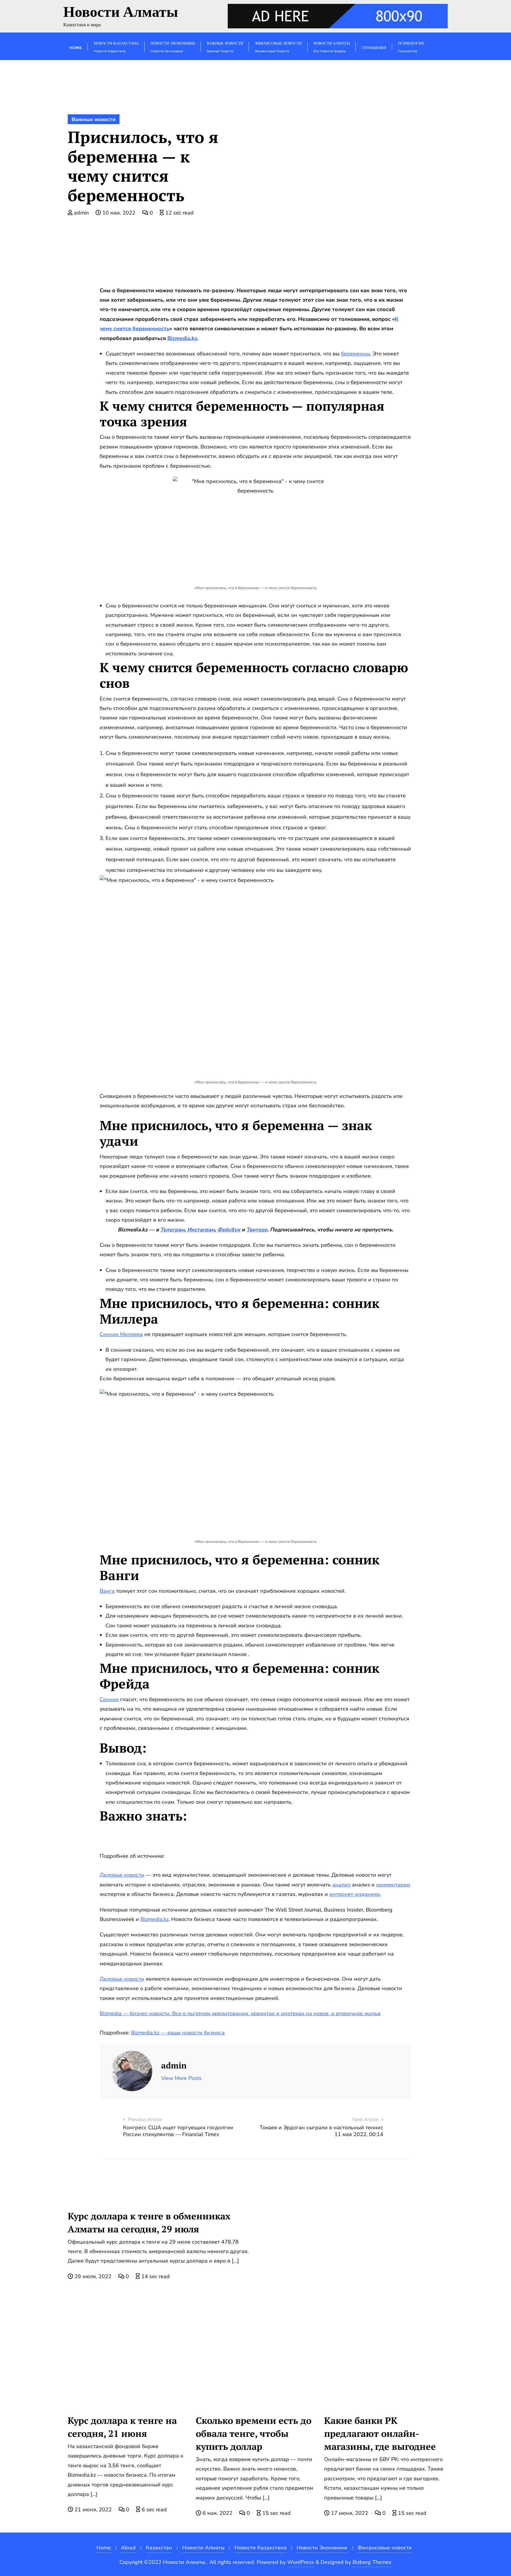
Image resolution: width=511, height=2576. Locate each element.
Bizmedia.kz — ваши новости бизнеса (178, 2033)
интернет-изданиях (355, 1894)
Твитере (257, 1230)
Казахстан (159, 2548)
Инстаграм (201, 1230)
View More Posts (181, 2078)
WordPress (301, 2562)
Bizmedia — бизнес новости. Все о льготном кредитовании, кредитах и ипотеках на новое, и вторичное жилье (240, 2013)
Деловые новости (122, 1875)
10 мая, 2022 (119, 213)
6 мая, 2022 (218, 2513)
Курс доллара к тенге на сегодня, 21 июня (122, 2427)
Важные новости (94, 119)
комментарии (393, 1885)
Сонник (109, 1699)
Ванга (107, 1591)
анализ (341, 1885)
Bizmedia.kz (182, 338)
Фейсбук (229, 1230)
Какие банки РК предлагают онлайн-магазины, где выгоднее (380, 2433)
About (128, 2548)
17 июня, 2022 (350, 2513)
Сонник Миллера (121, 1334)
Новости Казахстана (261, 2548)
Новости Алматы (203, 2548)
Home (104, 2548)
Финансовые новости (385, 2548)
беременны (355, 354)
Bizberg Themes (372, 2562)
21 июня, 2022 (93, 2510)
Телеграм (172, 1230)
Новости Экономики (322, 2548)
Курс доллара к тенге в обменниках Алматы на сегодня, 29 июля (149, 2222)
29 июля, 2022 (93, 2276)
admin (81, 213)
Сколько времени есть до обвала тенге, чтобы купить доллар (254, 2433)
